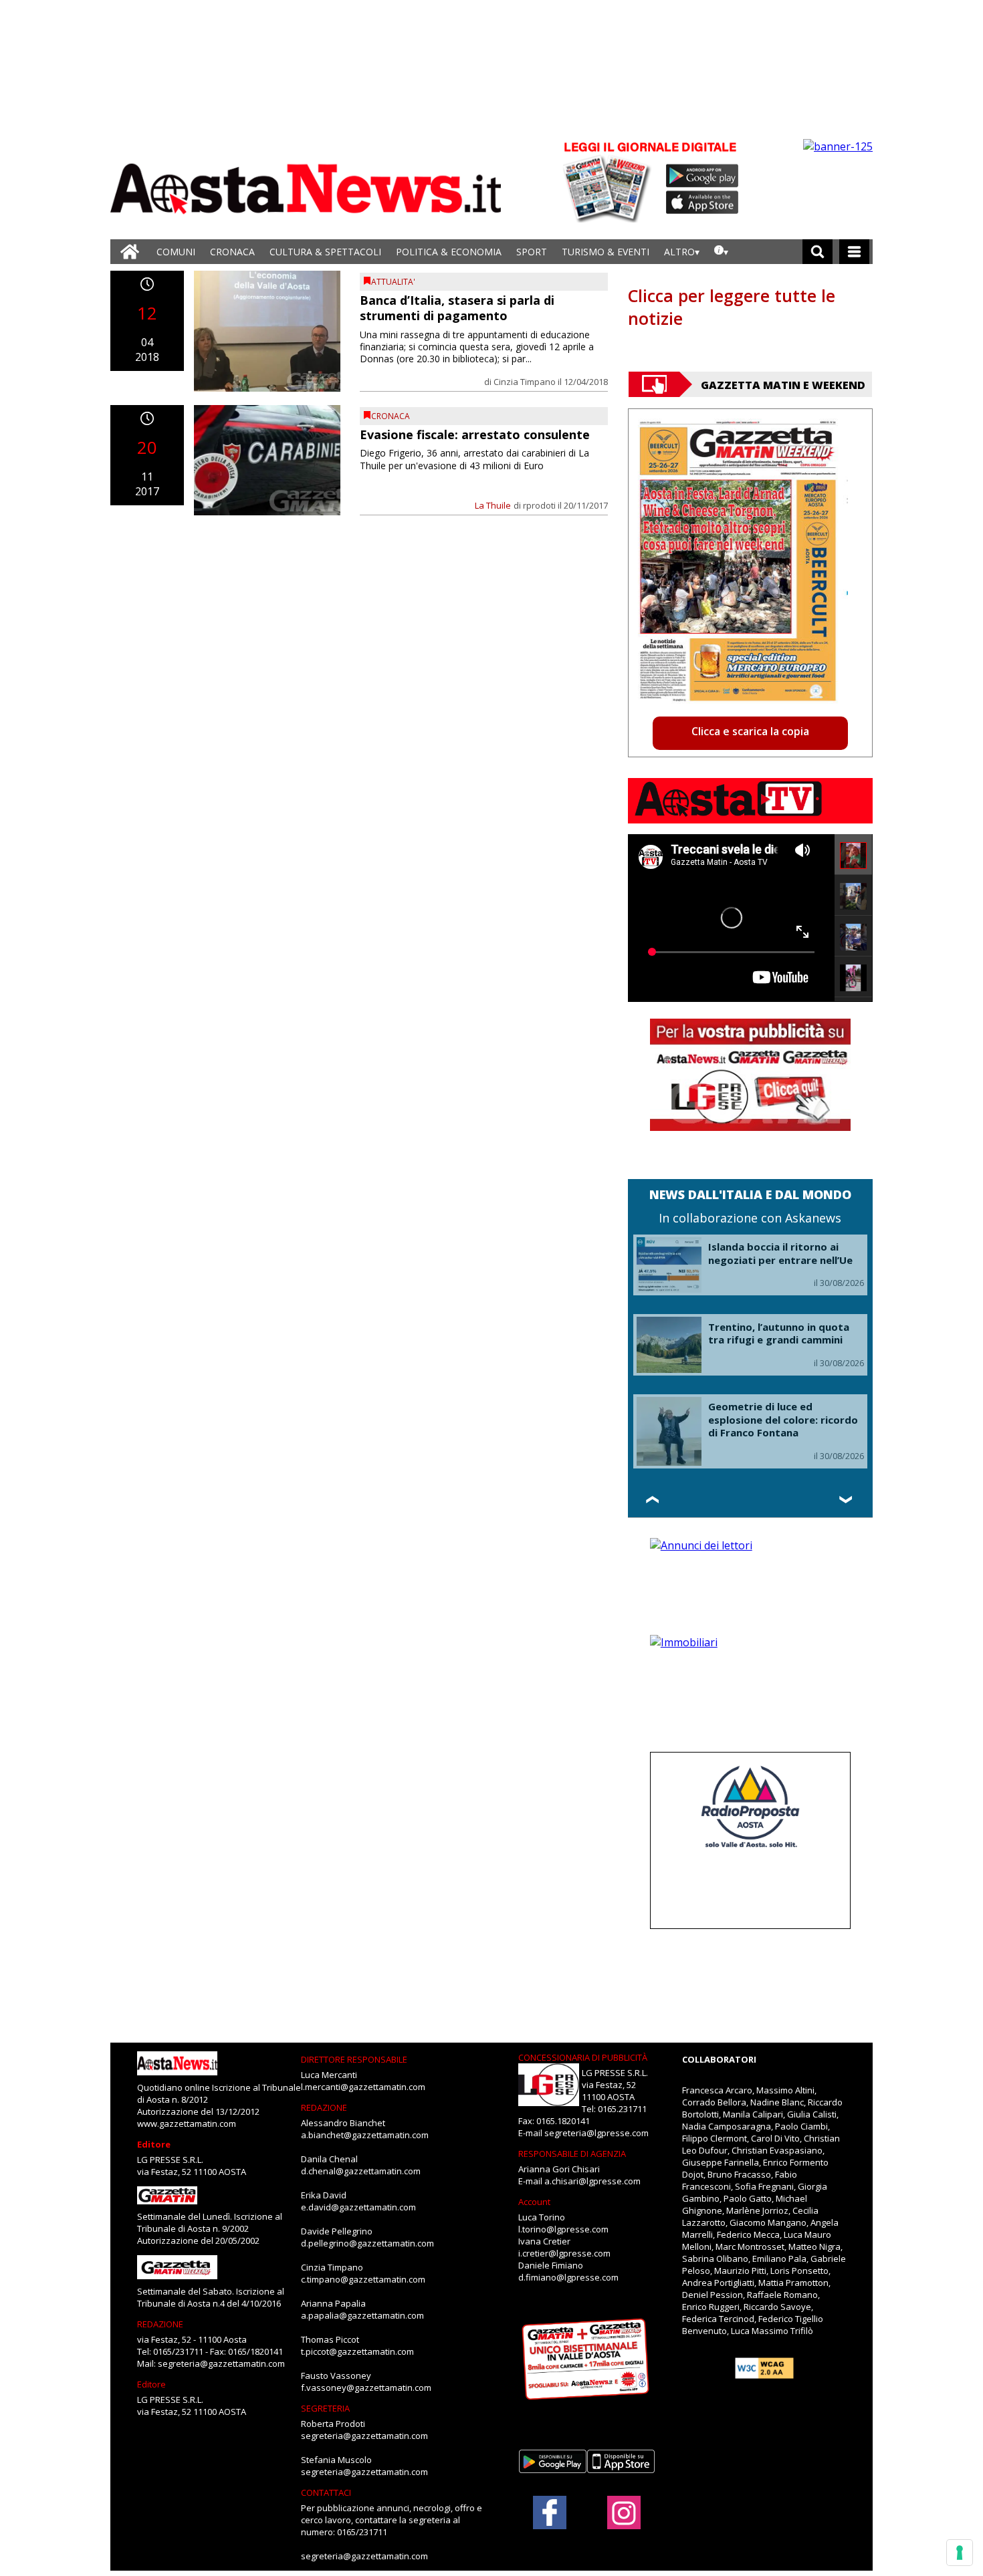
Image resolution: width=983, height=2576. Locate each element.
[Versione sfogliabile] (609, 181)
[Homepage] (130, 252)
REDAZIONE (160, 2324)
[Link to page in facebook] (550, 2513)
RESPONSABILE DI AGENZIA (572, 2154)
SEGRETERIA (325, 2408)
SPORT (532, 252)
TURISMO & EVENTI (606, 252)
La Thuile (493, 505)
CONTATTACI (326, 2492)
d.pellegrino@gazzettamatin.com (367, 2243)
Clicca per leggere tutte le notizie (732, 307)
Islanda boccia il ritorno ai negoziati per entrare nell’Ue (780, 1253)
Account (534, 2202)
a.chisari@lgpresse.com (592, 2181)
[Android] (702, 176)
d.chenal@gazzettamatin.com (361, 2171)
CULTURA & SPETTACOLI (325, 252)
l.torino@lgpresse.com (563, 2229)
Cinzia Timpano (525, 382)
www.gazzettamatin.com (187, 2123)
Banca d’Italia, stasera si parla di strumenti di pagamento (457, 308)
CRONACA (232, 252)
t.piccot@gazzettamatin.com (357, 2351)
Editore (154, 2144)
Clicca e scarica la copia (750, 731)
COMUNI (176, 252)
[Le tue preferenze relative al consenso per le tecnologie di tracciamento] (960, 2553)
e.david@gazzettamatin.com (358, 2207)
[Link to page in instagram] (624, 2523)
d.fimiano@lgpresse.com (568, 2277)
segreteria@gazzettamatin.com (221, 2363)
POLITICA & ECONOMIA (449, 252)
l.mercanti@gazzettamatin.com (363, 2087)
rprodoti (539, 505)
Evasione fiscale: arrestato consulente (475, 434)
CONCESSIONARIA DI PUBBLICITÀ (583, 2057)
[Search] (817, 252)
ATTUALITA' (393, 282)
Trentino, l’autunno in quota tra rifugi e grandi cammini (779, 1333)
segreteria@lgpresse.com (596, 2133)
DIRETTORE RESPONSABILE (354, 2059)
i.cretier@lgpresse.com (564, 2253)
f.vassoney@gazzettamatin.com (366, 2388)
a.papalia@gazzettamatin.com (362, 2315)
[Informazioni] (721, 252)
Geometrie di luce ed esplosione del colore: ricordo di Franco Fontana (783, 1419)
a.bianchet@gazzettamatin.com (365, 2135)
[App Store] (703, 203)
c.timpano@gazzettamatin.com (363, 2279)
